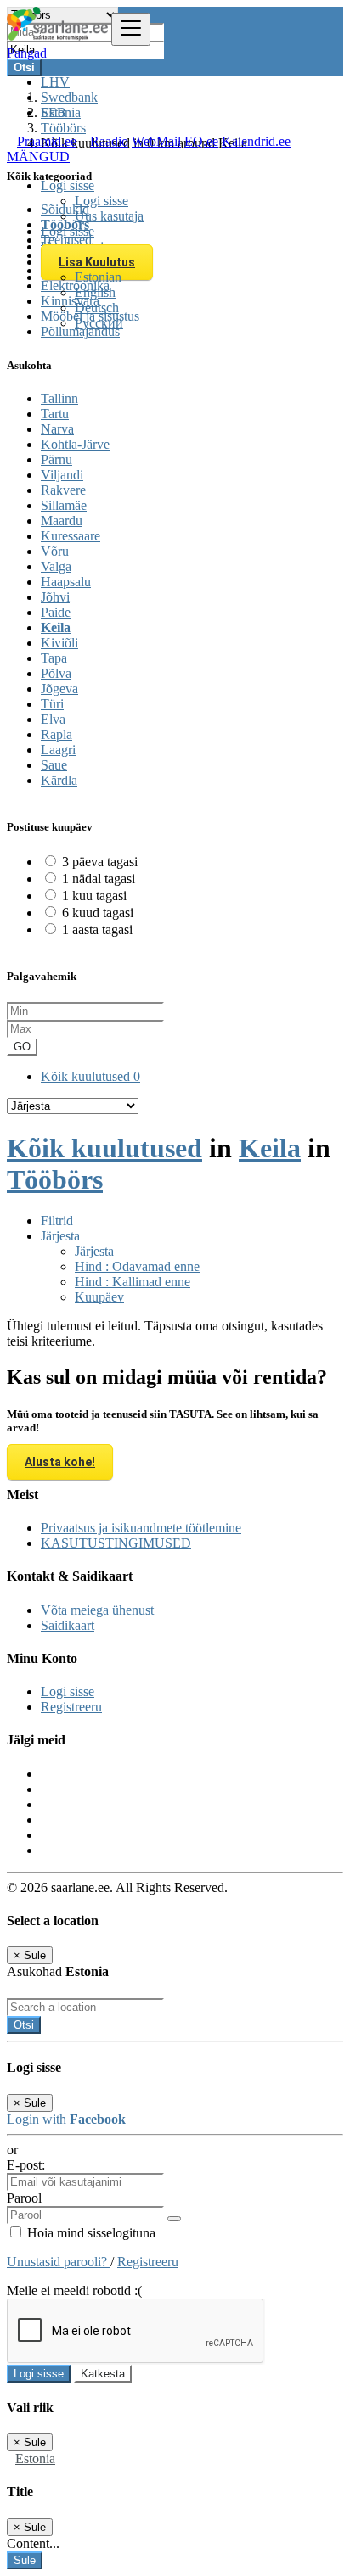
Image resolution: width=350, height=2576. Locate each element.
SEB (54, 112)
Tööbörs (55, 1179)
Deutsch (97, 308)
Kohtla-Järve (75, 444)
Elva (53, 719)
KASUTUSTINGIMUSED (116, 1543)
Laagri (58, 750)
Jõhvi (55, 597)
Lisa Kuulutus (97, 262)
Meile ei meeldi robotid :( (74, 2290)
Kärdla (59, 780)
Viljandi (62, 475)
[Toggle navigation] (131, 29)
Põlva (56, 673)
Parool (24, 2198)
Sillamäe (64, 505)
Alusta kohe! (60, 1462)
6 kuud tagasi (98, 913)
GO (22, 1047)
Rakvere (63, 490)
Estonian (98, 277)
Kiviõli (59, 643)
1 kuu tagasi (94, 896)
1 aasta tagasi (97, 930)
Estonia (35, 2458)
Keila (56, 627)
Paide (56, 612)
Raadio (109, 141)
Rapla (56, 734)
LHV (55, 82)
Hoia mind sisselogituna (90, 2233)
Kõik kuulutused (90, 1076)
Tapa (54, 658)
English (95, 292)
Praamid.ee (47, 141)
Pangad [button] (27, 53)
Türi (52, 704)
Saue (54, 765)
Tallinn (59, 398)
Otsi (24, 2025)
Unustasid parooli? (59, 2262)
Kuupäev (99, 1297)
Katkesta (103, 2374)
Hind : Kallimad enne (133, 1282)
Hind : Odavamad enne (137, 1266)
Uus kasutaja (109, 216)
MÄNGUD (38, 157)
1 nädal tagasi (99, 879)
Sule (25, 2560)
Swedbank (69, 97)
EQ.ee (201, 141)
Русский (99, 323)
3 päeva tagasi (100, 862)
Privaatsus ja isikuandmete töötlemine (141, 1528)
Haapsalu (66, 582)
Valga (56, 566)
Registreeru (71, 1707)
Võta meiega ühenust (97, 1610)
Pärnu (56, 459)
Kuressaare (71, 536)
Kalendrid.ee (256, 141)
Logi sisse (102, 201)
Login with (66, 2119)
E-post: (26, 2165)
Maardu (62, 521)
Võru (55, 551)
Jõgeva (59, 689)
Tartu (55, 414)
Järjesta (94, 1251)
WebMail (156, 141)
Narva (57, 429)
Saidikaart (68, 1625)
